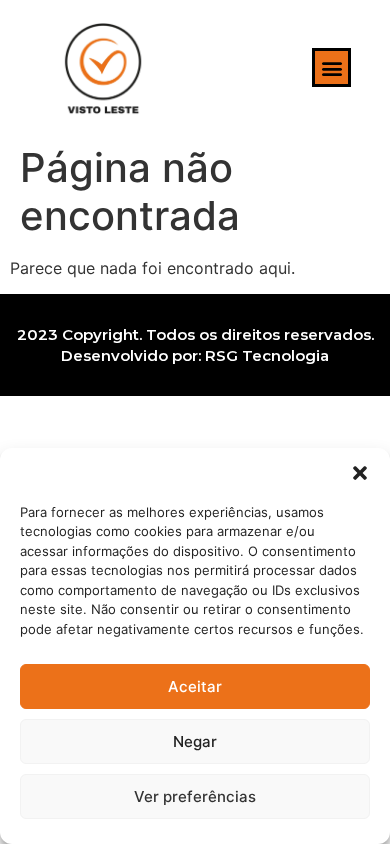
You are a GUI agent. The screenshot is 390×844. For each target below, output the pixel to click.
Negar (195, 741)
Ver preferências (195, 796)
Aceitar (195, 686)
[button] (360, 473)
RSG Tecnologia (267, 355)
